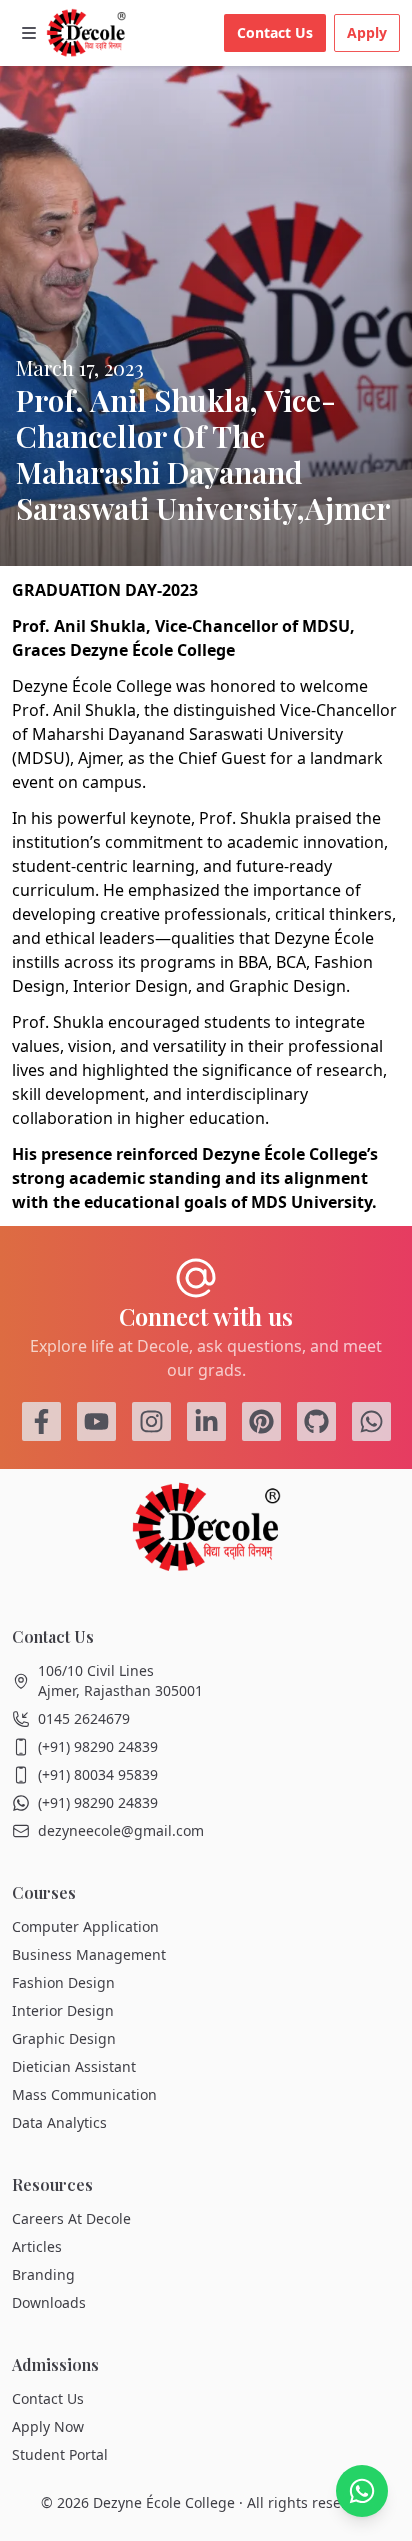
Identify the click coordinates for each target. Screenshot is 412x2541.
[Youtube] (96, 1421)
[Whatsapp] (371, 1421)
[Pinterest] (261, 1421)
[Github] (316, 1421)
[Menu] (29, 33)
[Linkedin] (206, 1421)
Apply (367, 32)
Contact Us (275, 32)
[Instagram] (151, 1421)
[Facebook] (41, 1421)
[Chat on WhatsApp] (362, 2491)
